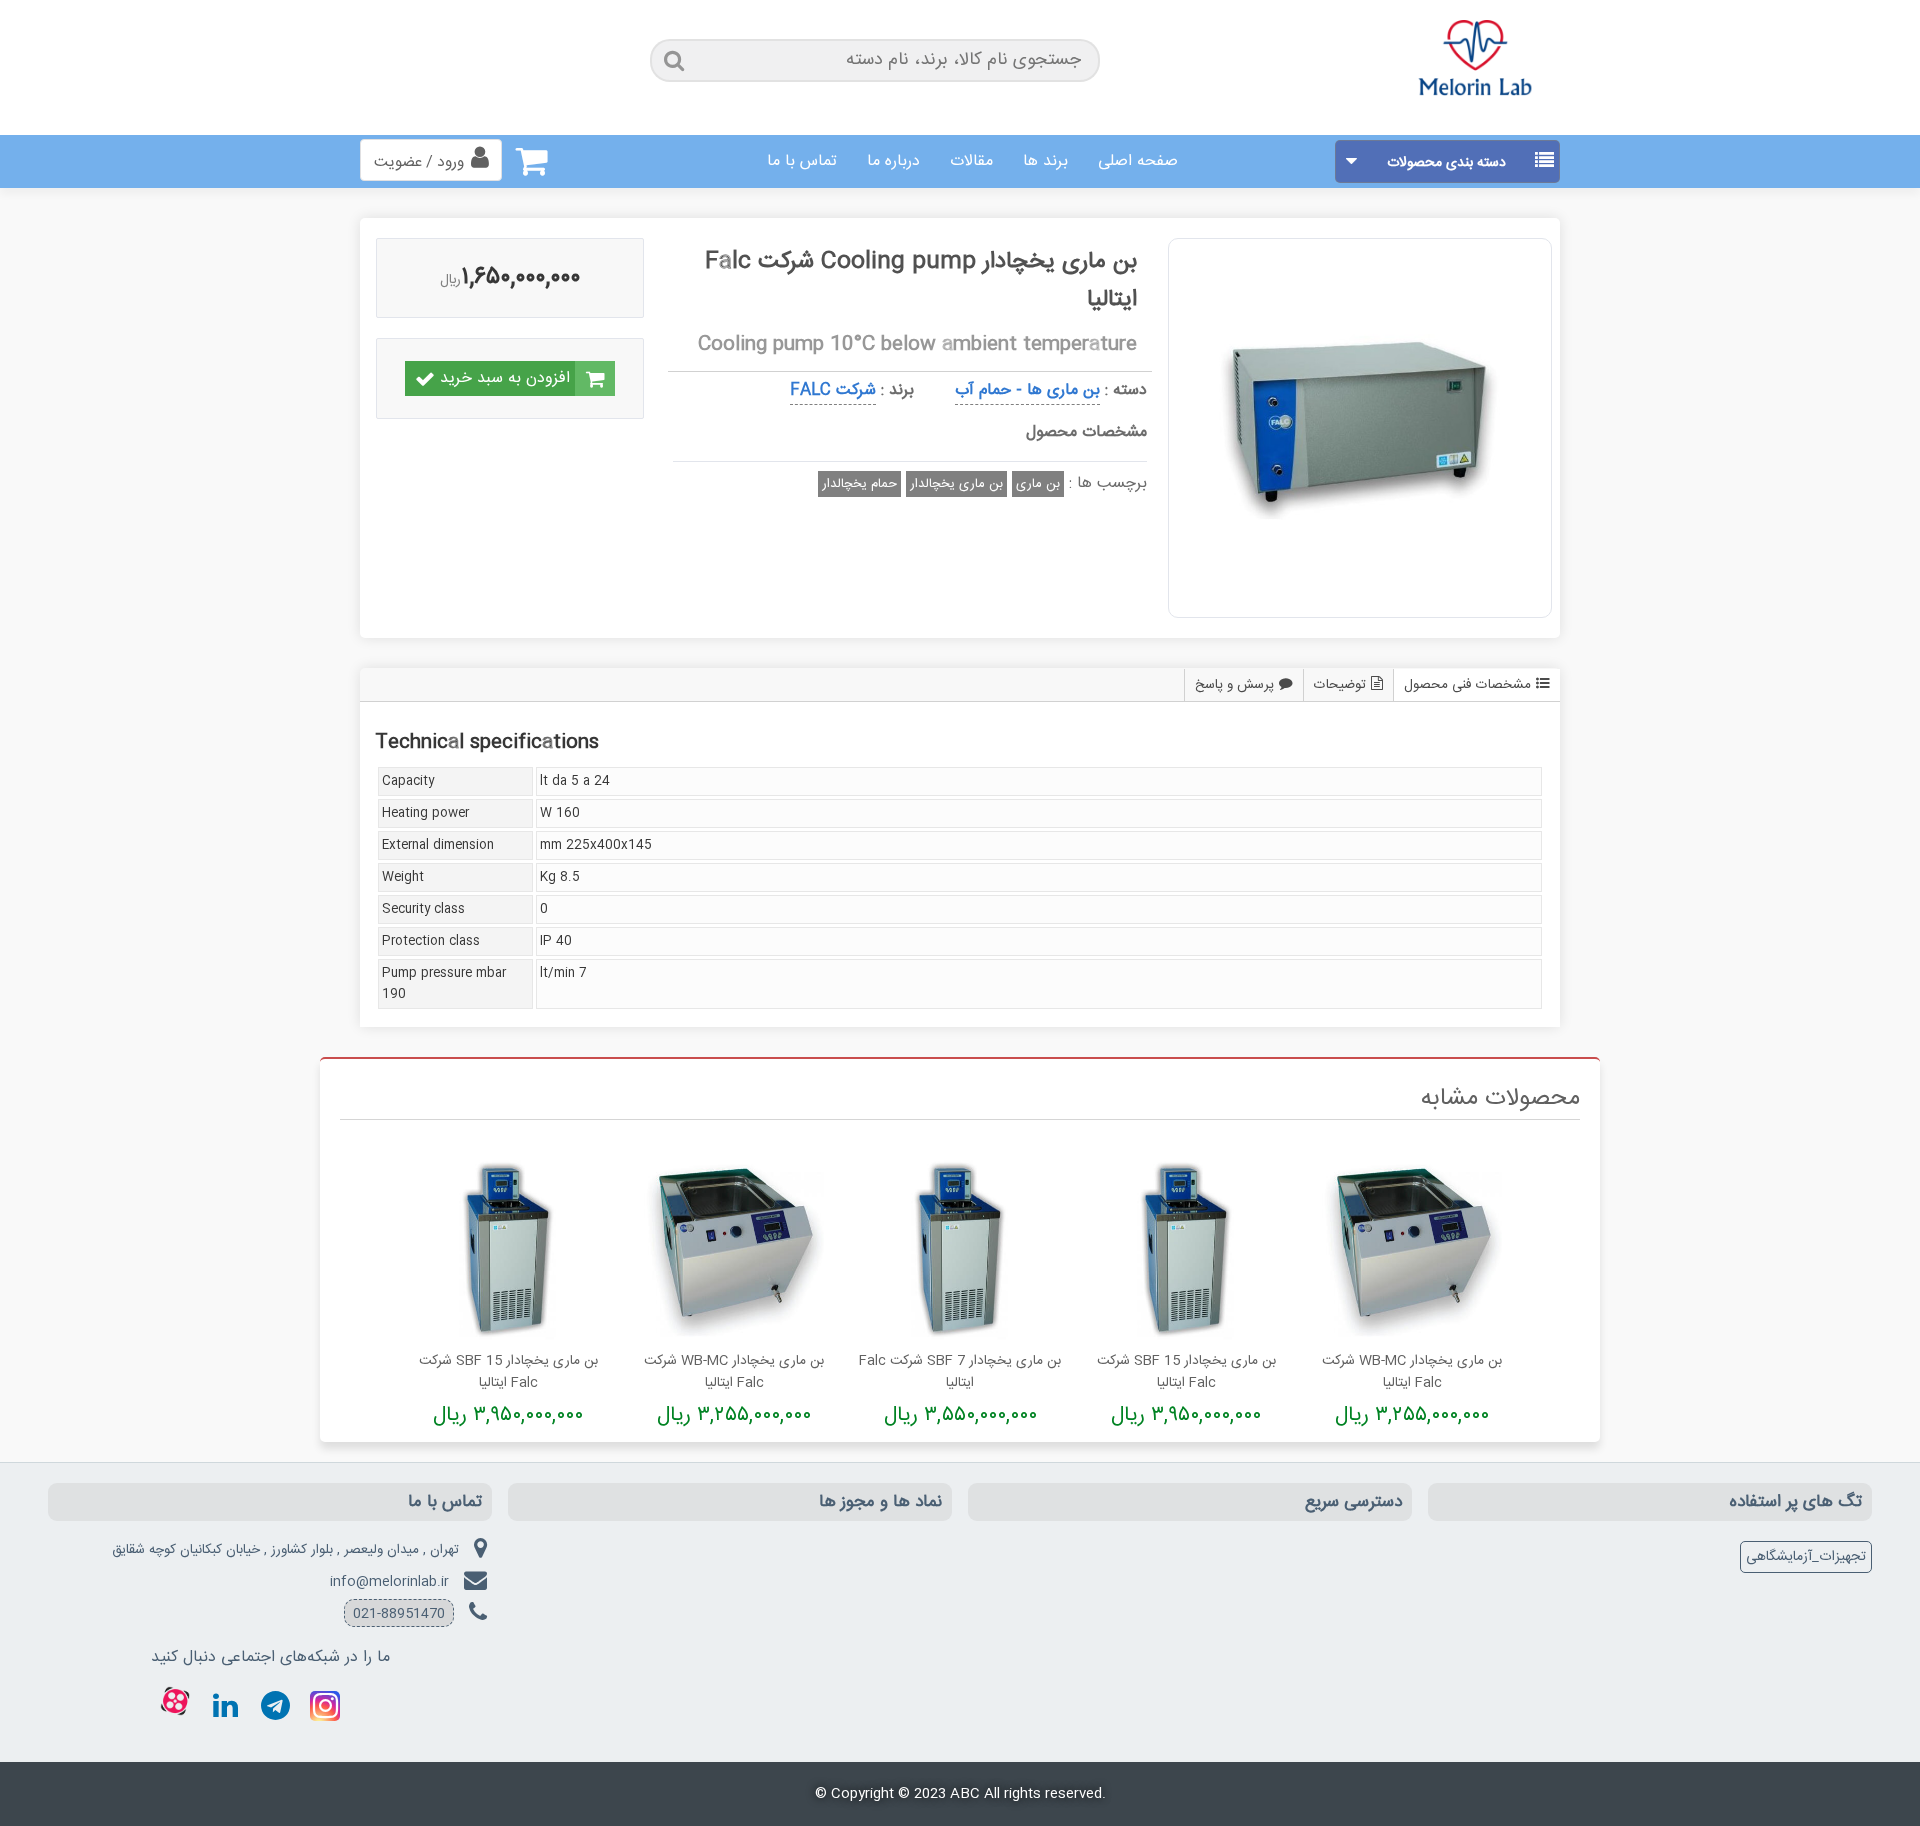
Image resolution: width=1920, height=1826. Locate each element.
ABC (965, 1794)
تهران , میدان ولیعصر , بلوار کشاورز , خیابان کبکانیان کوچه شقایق (285, 1550)
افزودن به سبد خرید (505, 378)
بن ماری (1038, 484)
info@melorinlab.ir (389, 1582)
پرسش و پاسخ (1234, 685)
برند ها (1045, 161)
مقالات (971, 161)
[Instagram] (325, 1706)
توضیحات (1340, 685)
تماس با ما (802, 161)
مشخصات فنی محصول (1467, 685)
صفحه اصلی (1138, 161)
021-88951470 (399, 1614)
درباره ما (893, 161)
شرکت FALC (833, 390)
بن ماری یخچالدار (956, 484)
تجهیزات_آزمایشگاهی (1806, 1557)
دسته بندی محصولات (1446, 163)
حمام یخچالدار (859, 484)
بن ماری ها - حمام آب (1027, 390)
